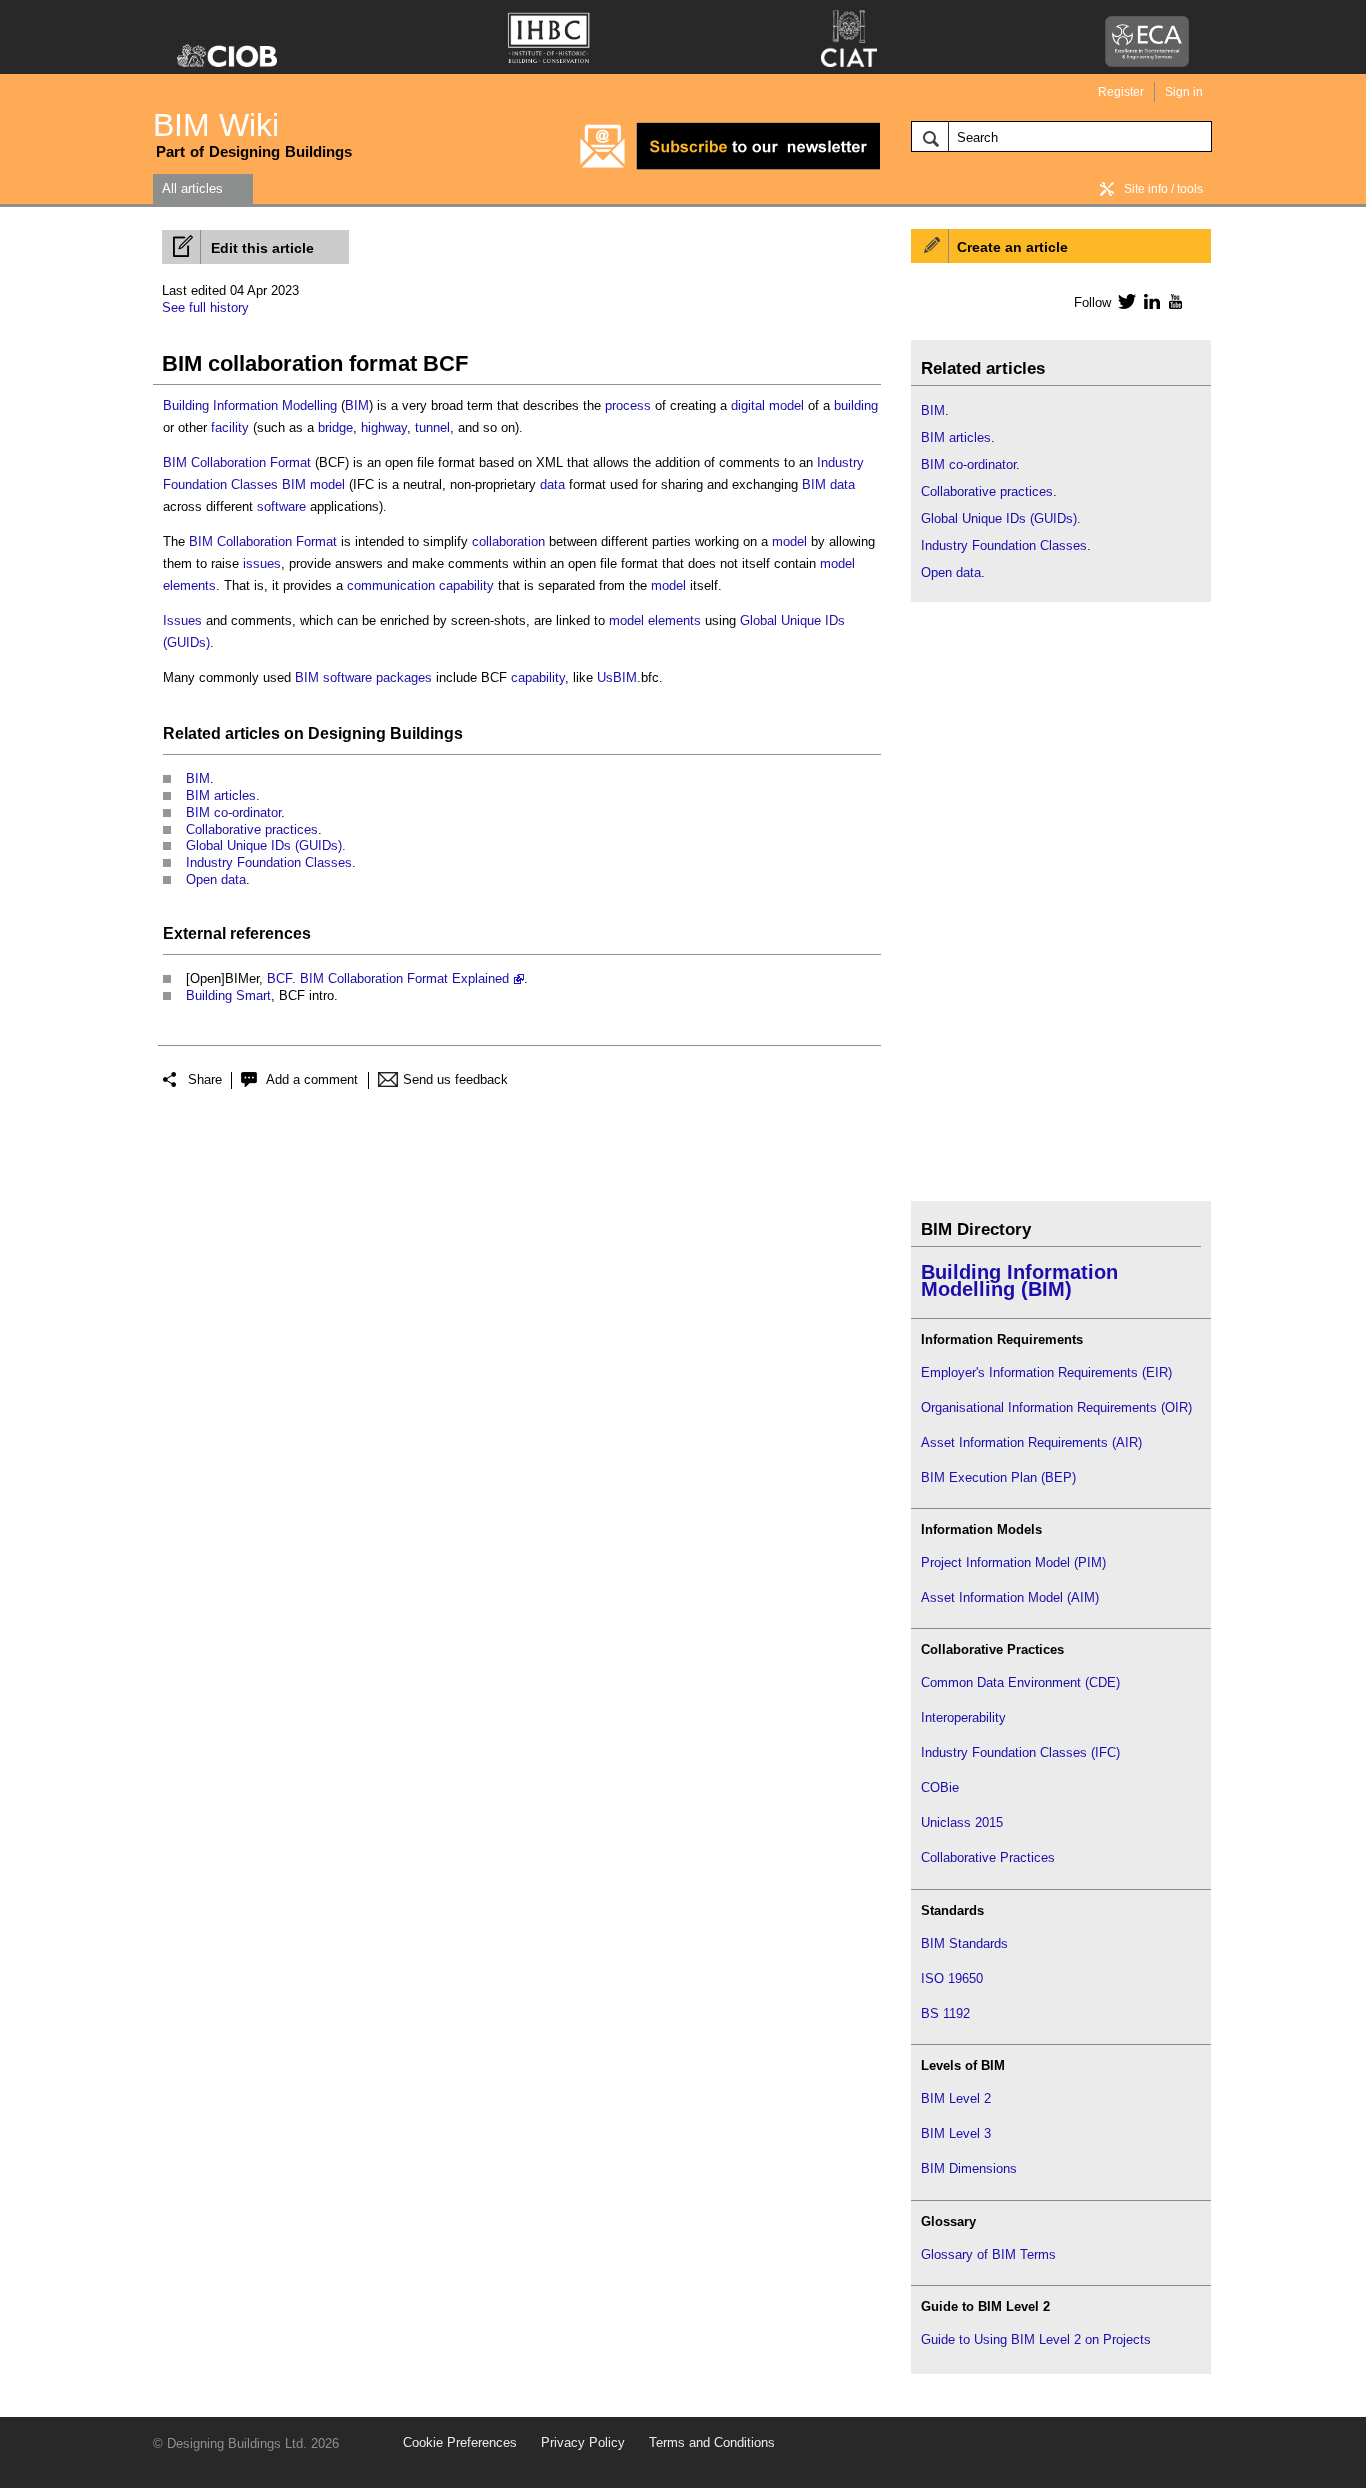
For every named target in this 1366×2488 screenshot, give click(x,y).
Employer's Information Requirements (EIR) (1046, 1372)
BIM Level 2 (956, 2098)
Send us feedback (455, 1079)
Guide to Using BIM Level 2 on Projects (1036, 2339)
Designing (347, 733)
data (552, 484)
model (789, 541)
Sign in (1184, 92)
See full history (205, 307)
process (628, 405)
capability (466, 585)
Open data (216, 879)
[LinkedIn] (1148, 301)
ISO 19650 (952, 1978)
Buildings (426, 733)
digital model (767, 405)
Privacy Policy (583, 2442)
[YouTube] (1173, 301)
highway (384, 427)
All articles (192, 188)
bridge (335, 427)
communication (391, 585)
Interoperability (963, 1717)
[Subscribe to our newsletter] (730, 166)
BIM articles (221, 795)
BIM (357, 405)
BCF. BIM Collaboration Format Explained (388, 978)
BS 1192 (945, 2013)
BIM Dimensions (969, 2168)
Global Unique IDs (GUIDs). (266, 845)
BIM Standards (964, 1943)
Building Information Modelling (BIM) (1019, 1280)
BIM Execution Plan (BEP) (998, 1477)
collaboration (508, 541)
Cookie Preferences (460, 2442)
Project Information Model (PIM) (1013, 1562)
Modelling (309, 405)
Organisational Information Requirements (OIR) (1056, 1407)
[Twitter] (1123, 301)
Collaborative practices (252, 829)
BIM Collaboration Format (237, 462)
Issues (182, 620)
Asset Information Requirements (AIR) (1031, 1442)
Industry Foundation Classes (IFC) (1020, 1752)
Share (205, 1079)
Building (186, 405)
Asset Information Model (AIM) (1010, 1597)
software (281, 506)
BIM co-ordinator (233, 812)
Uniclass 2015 (962, 1822)
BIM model (313, 484)
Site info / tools (1163, 189)
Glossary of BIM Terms (988, 2254)
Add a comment (312, 1079)
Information (245, 405)
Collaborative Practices (988, 1857)
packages (404, 677)
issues (262, 563)
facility (230, 427)
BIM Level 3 (956, 2133)
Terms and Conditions (712, 2442)
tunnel (432, 427)
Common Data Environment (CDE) (1020, 1682)
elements (189, 585)
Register (1121, 92)
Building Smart (228, 995)
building (856, 405)
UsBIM (617, 677)
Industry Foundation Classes (269, 862)
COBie (940, 1787)
